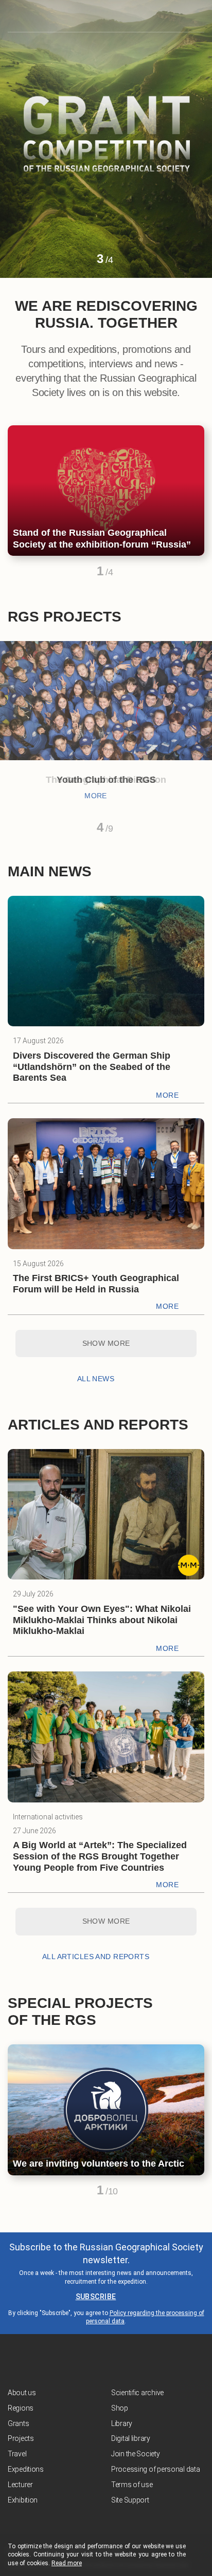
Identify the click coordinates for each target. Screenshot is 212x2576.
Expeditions (26, 2469)
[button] (82, 263)
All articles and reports (96, 1957)
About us (22, 2393)
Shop (120, 2408)
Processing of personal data (155, 2469)
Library (122, 2423)
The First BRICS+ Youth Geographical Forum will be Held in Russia (96, 1284)
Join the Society (136, 2454)
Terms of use (132, 2485)
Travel (17, 2454)
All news (96, 1379)
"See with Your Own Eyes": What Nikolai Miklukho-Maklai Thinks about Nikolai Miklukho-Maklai (102, 1620)
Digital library (131, 2438)
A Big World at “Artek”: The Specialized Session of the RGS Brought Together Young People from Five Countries (100, 1856)
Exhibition (23, 2500)
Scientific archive (137, 2393)
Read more (67, 2563)
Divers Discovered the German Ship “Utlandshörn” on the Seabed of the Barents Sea (92, 1067)
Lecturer (20, 2485)
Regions (21, 2408)
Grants (18, 2423)
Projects (21, 2438)
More (96, 796)
